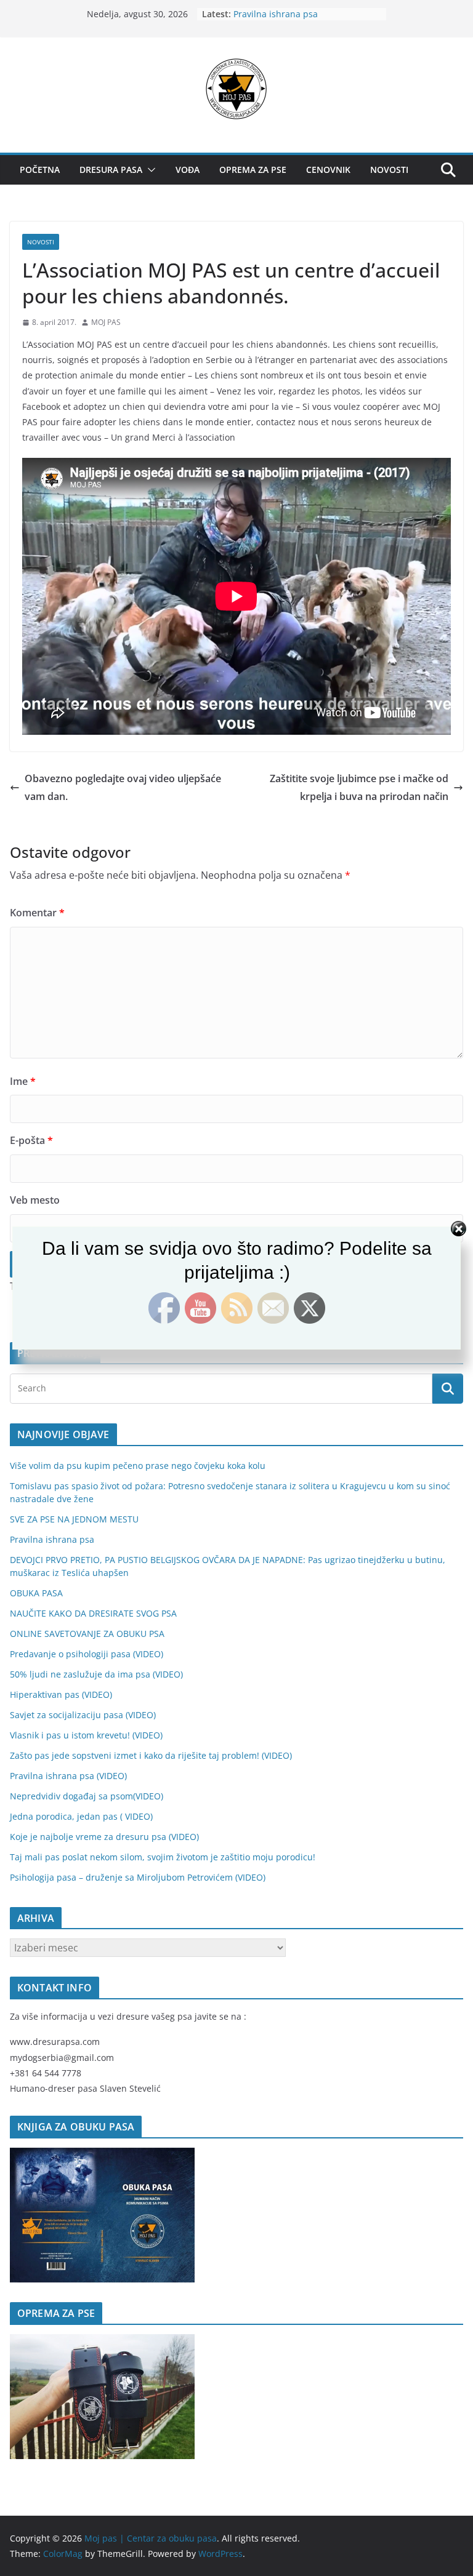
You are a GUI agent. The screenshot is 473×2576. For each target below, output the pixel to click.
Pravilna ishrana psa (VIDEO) (68, 1776)
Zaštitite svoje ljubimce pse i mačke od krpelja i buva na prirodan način (359, 787)
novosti (41, 242)
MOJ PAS (106, 322)
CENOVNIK (328, 170)
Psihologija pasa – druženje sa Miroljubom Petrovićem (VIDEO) (138, 1877)
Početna (40, 170)
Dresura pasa (111, 170)
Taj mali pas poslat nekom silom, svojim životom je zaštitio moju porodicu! (163, 1857)
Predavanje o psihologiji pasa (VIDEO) (87, 1654)
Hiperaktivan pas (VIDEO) (61, 1694)
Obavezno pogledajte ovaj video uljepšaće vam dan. (123, 787)
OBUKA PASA (36, 1593)
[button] (149, 170)
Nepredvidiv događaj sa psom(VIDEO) (87, 1796)
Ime (23, 1081)
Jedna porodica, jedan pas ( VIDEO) (81, 1816)
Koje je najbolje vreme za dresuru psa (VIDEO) (104, 1837)
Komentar (37, 913)
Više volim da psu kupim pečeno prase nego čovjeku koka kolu (138, 1466)
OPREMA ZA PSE (253, 170)
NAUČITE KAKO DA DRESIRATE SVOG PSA (93, 1613)
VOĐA (188, 170)
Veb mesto (35, 1200)
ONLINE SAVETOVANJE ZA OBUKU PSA (87, 1634)
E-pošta (31, 1140)
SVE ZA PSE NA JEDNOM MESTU (74, 1519)
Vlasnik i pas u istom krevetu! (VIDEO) (86, 1735)
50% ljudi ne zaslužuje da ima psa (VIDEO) (96, 1674)
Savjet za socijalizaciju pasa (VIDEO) (83, 1715)
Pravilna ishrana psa (276, 14)
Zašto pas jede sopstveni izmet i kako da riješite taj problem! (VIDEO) (151, 1755)
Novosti (389, 170)
